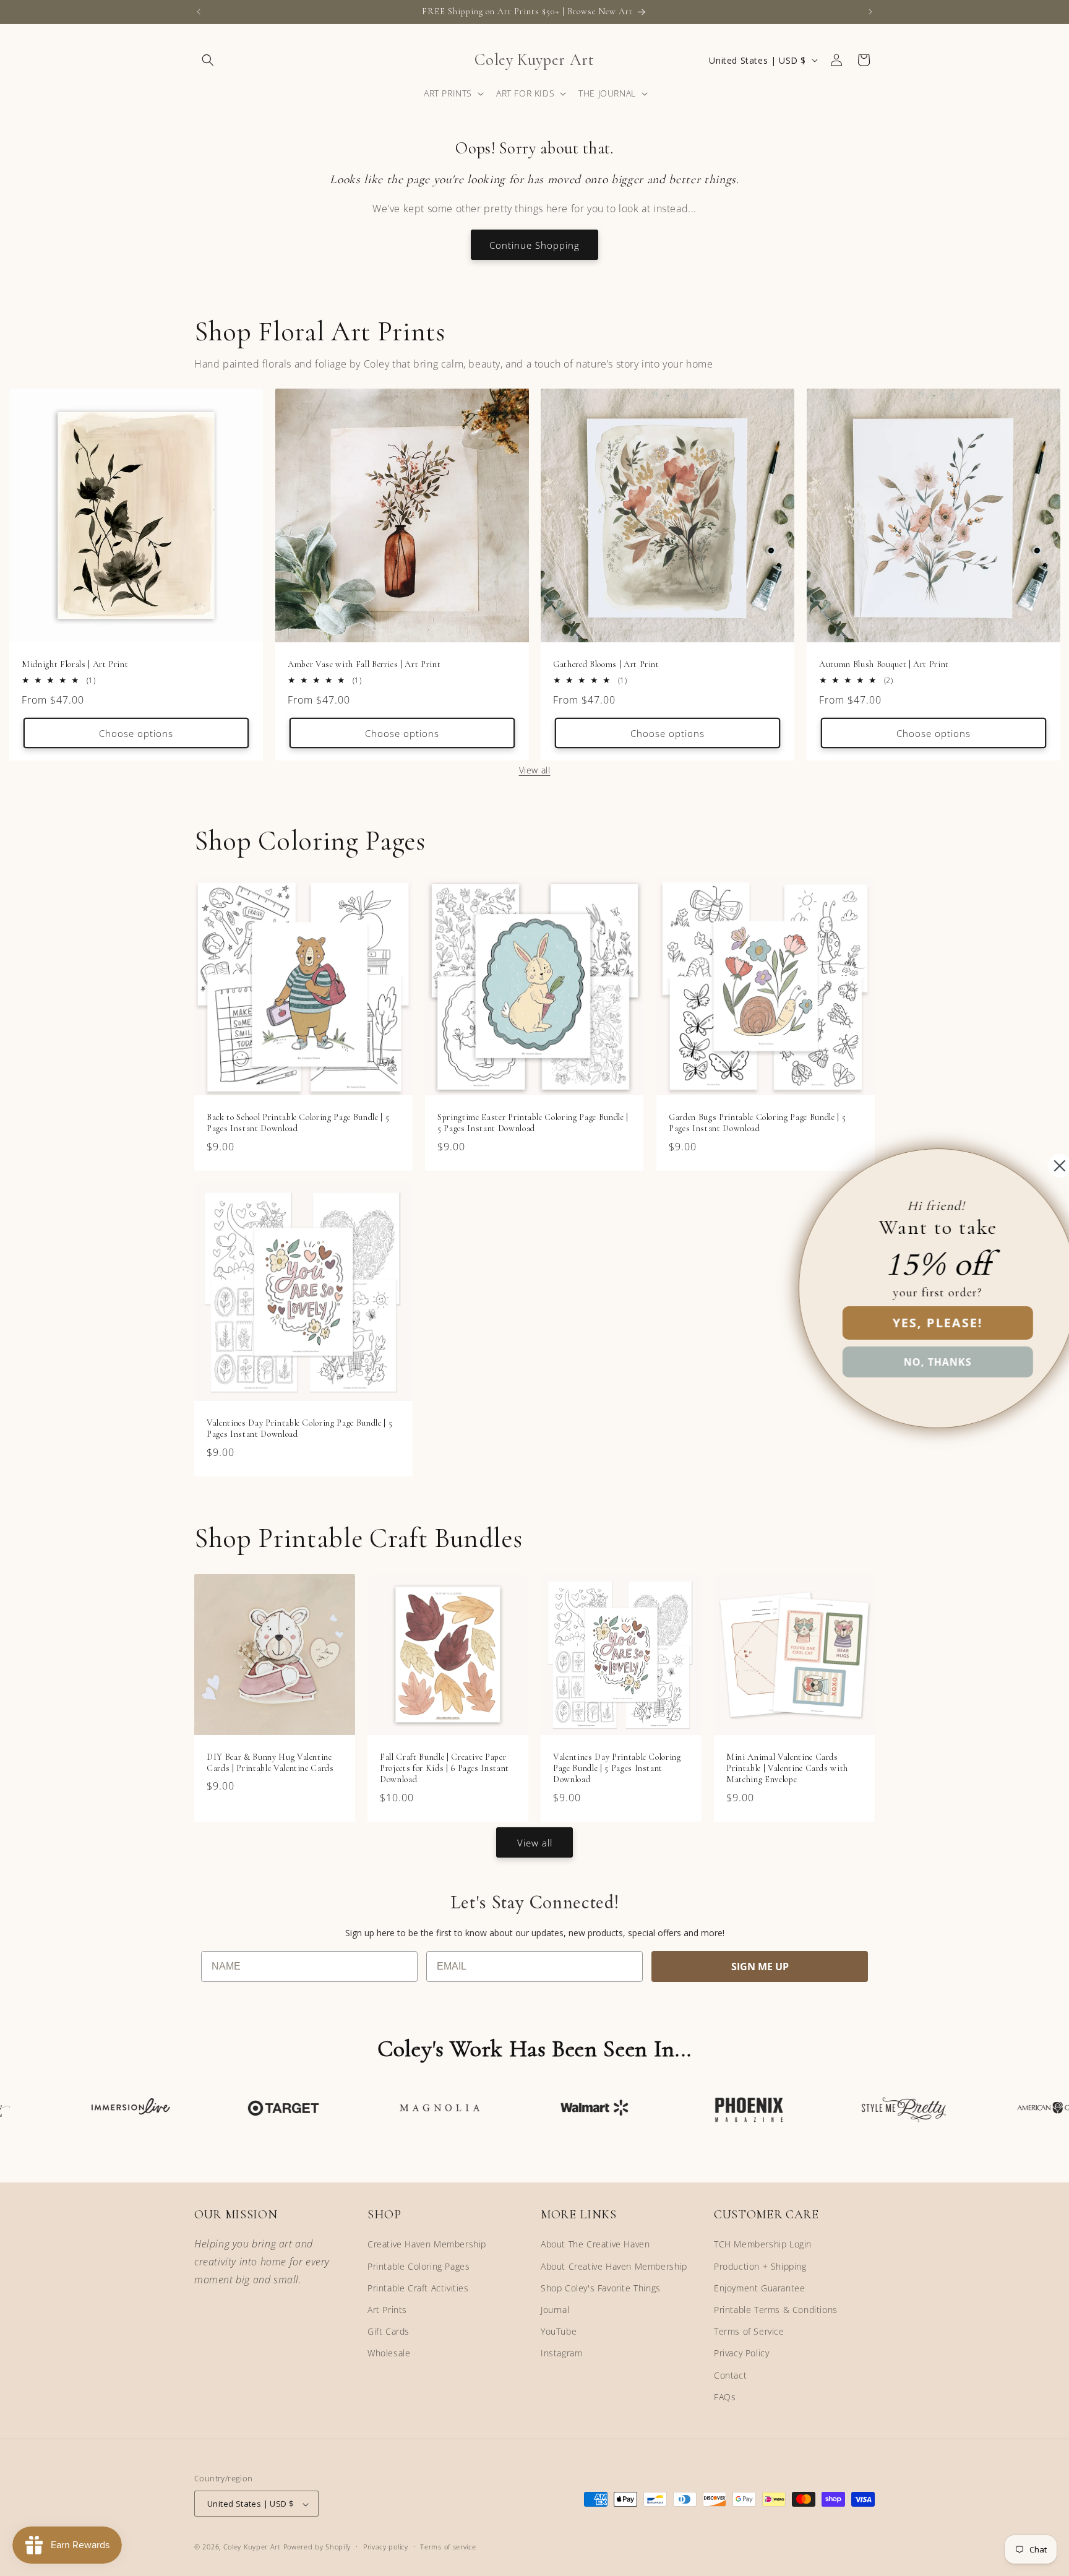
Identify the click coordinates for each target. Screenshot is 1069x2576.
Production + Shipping (760, 2266)
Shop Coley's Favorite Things (601, 2288)
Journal (555, 2310)
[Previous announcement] (199, 12)
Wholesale (389, 2354)
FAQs (725, 2397)
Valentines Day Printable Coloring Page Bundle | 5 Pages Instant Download (299, 1428)
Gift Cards (389, 2331)
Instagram (561, 2354)
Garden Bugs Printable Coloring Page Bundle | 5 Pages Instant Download (757, 1123)
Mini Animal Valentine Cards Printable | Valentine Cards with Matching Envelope (787, 1768)
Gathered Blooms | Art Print (606, 664)
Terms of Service (749, 2331)
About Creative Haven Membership (614, 2266)
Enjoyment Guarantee (759, 2288)
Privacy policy (386, 2547)
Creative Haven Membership (427, 2245)
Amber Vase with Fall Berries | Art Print (364, 664)
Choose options (136, 733)
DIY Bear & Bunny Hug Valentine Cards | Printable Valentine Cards (270, 1763)
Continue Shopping (534, 245)
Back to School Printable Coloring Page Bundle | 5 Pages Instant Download (298, 1123)
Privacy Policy (741, 2354)
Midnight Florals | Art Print (75, 664)
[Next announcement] (870, 12)
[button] (208, 60)
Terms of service (448, 2547)
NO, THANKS (917, 1362)
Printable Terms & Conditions (776, 2310)
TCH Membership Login (763, 2245)
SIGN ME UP (760, 1966)
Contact (730, 2375)
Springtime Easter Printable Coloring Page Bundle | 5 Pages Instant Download (533, 1123)
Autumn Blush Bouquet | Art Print (884, 664)
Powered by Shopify (317, 2547)
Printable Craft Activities (418, 2288)
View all (535, 770)
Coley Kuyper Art (252, 2547)
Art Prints (387, 2310)
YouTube (559, 2331)
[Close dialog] (1039, 1166)
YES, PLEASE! (917, 1323)
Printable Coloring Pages (419, 2266)
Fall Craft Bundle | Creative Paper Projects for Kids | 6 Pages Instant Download (444, 1768)
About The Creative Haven (595, 2245)
